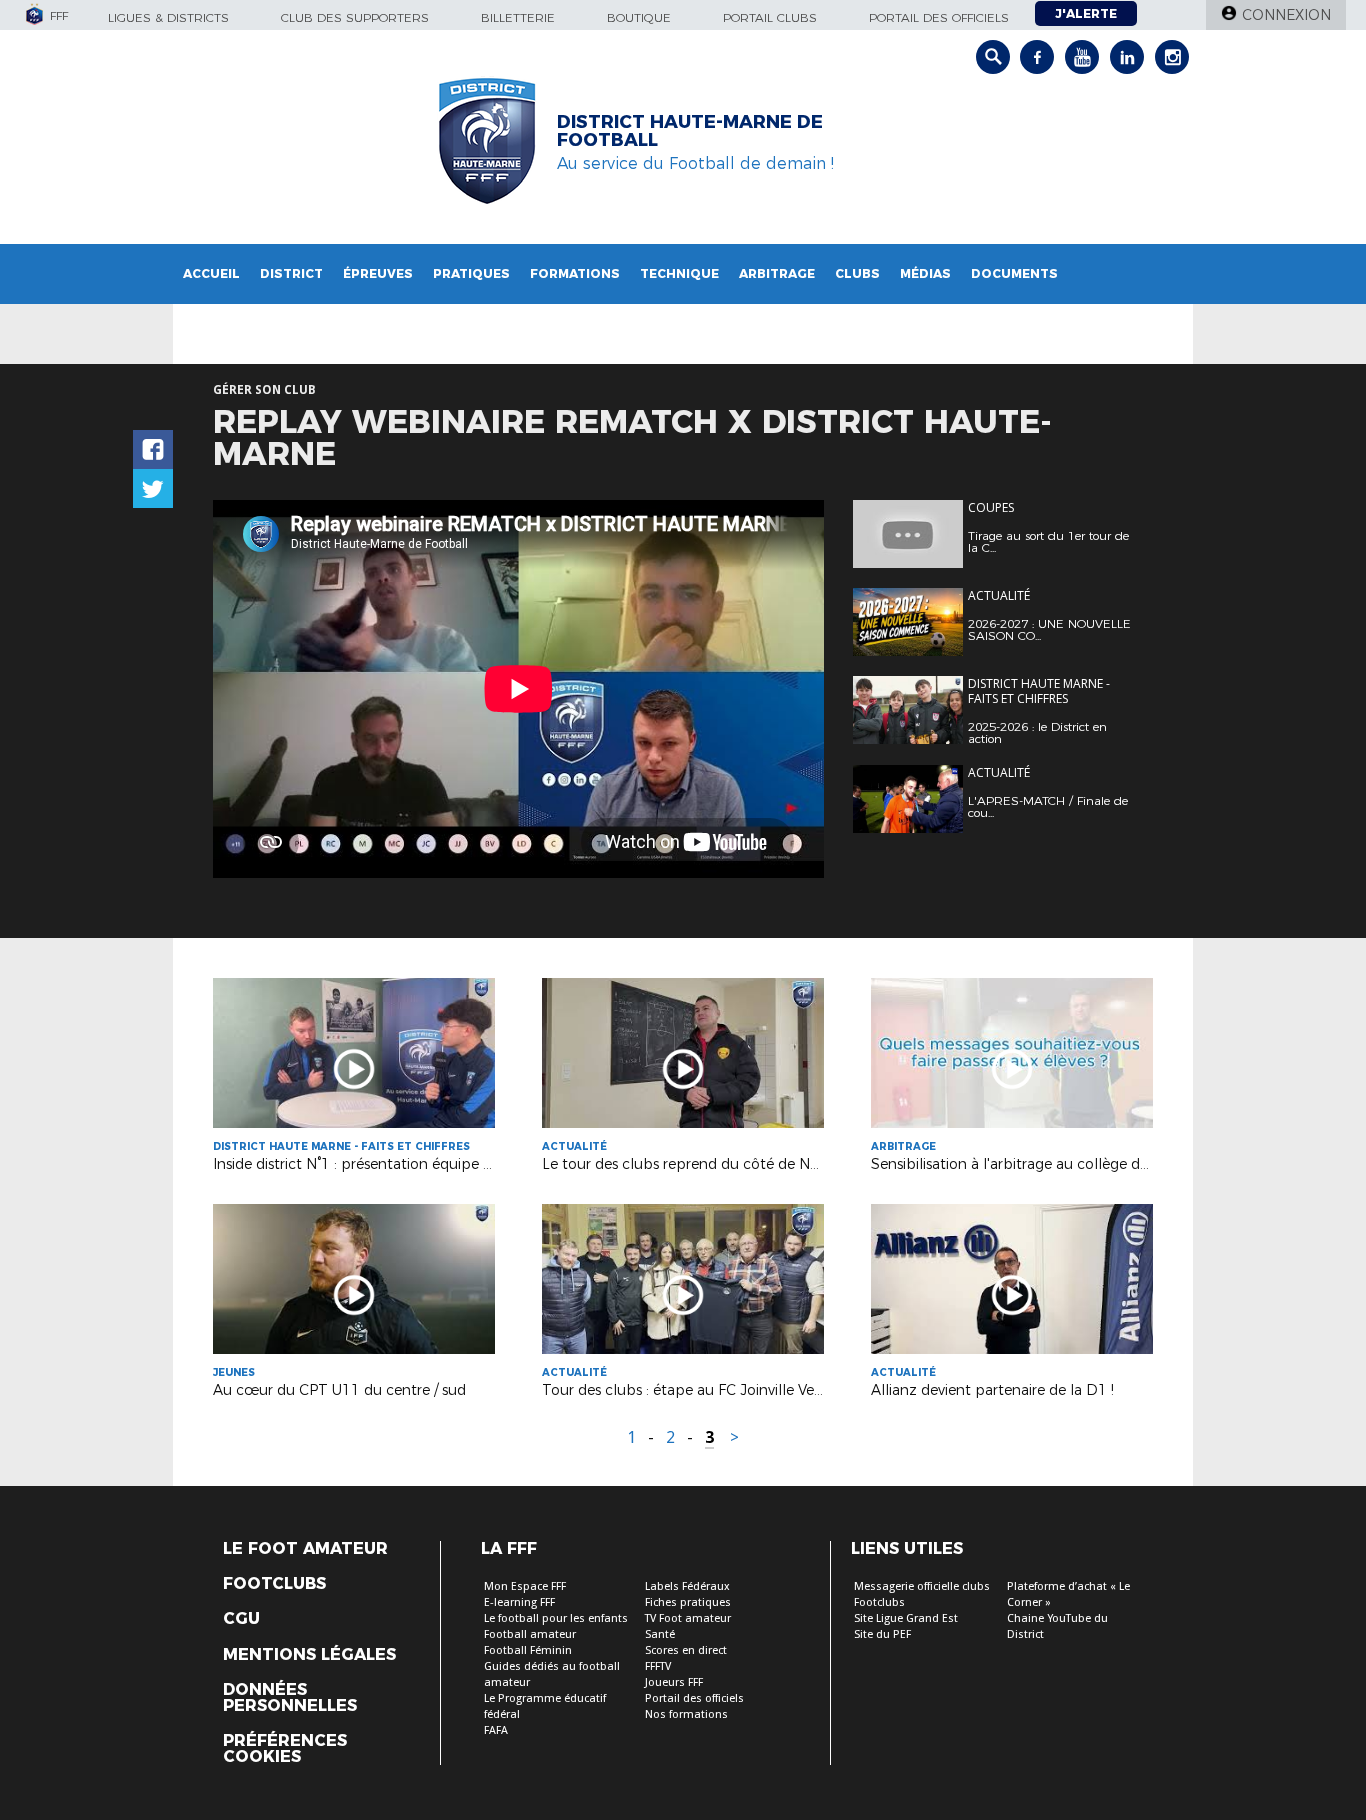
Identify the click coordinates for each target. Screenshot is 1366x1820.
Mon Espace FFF (525, 1586)
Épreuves (378, 273)
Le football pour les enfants (556, 1618)
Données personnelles (290, 1698)
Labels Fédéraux (687, 1586)
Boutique (639, 17)
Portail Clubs (770, 17)
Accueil (211, 273)
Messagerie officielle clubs (922, 1586)
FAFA (496, 1730)
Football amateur (530, 1634)
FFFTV (658, 1666)
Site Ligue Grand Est (906, 1618)
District (291, 273)
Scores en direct (686, 1650)
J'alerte (1086, 13)
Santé (660, 1634)
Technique (679, 273)
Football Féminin (528, 1650)
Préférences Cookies (285, 1749)
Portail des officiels (939, 17)
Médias (925, 273)
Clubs (857, 273)
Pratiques (471, 273)
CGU (241, 1619)
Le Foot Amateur (305, 1549)
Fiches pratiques (688, 1602)
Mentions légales (309, 1655)
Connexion (1286, 15)
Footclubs (274, 1584)
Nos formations (686, 1714)
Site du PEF (882, 1634)
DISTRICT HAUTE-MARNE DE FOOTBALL (690, 131)
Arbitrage (777, 273)
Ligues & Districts (168, 17)
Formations (575, 273)
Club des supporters (355, 17)
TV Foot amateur (688, 1618)
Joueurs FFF (674, 1682)
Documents (1014, 273)
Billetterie (518, 17)
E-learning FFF (519, 1602)
